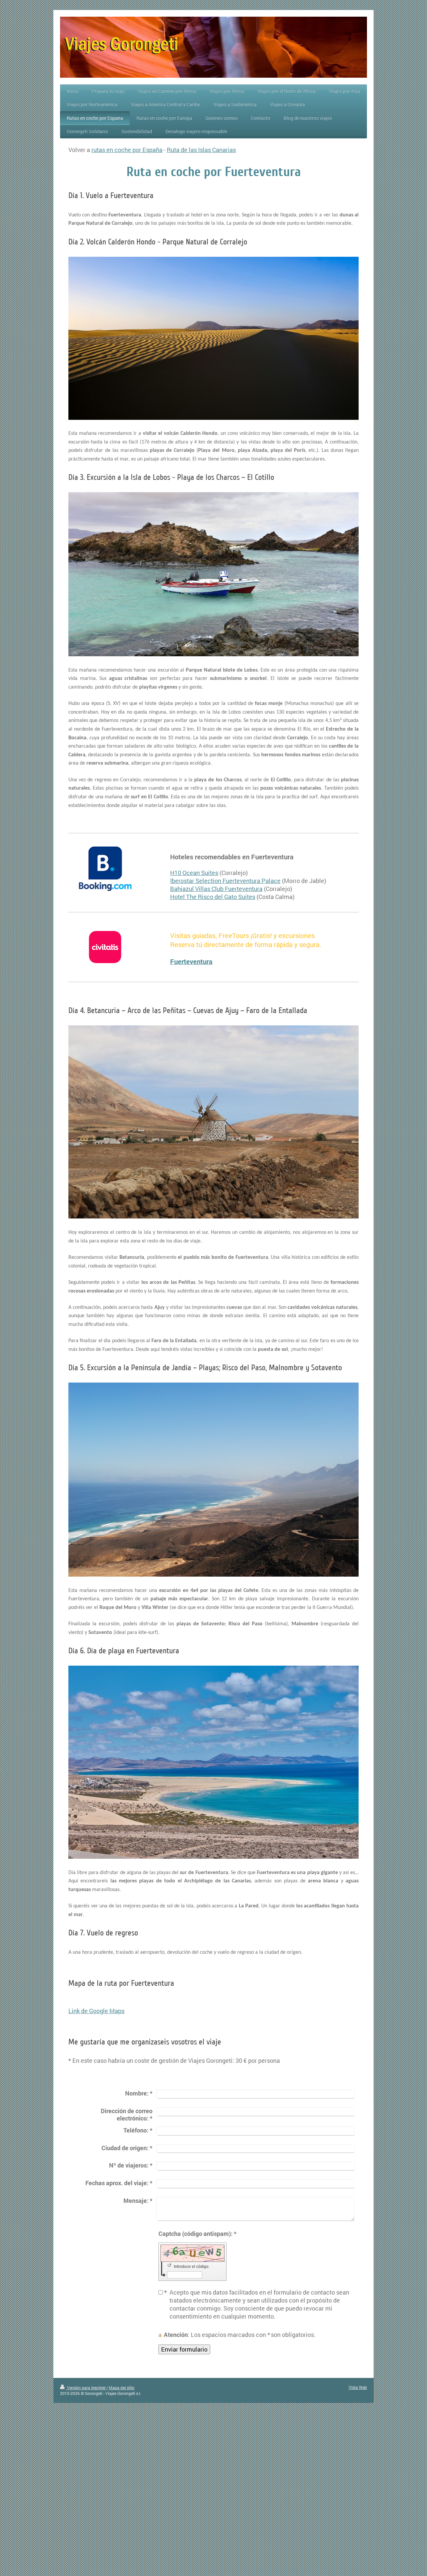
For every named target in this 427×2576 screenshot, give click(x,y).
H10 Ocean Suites (194, 873)
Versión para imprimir (86, 2388)
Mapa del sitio (122, 2388)
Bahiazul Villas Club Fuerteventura (216, 889)
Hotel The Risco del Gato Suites (213, 897)
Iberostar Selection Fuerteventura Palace (225, 881)
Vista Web (358, 2387)
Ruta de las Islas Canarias (201, 150)
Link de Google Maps (96, 2011)
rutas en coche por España (127, 150)
